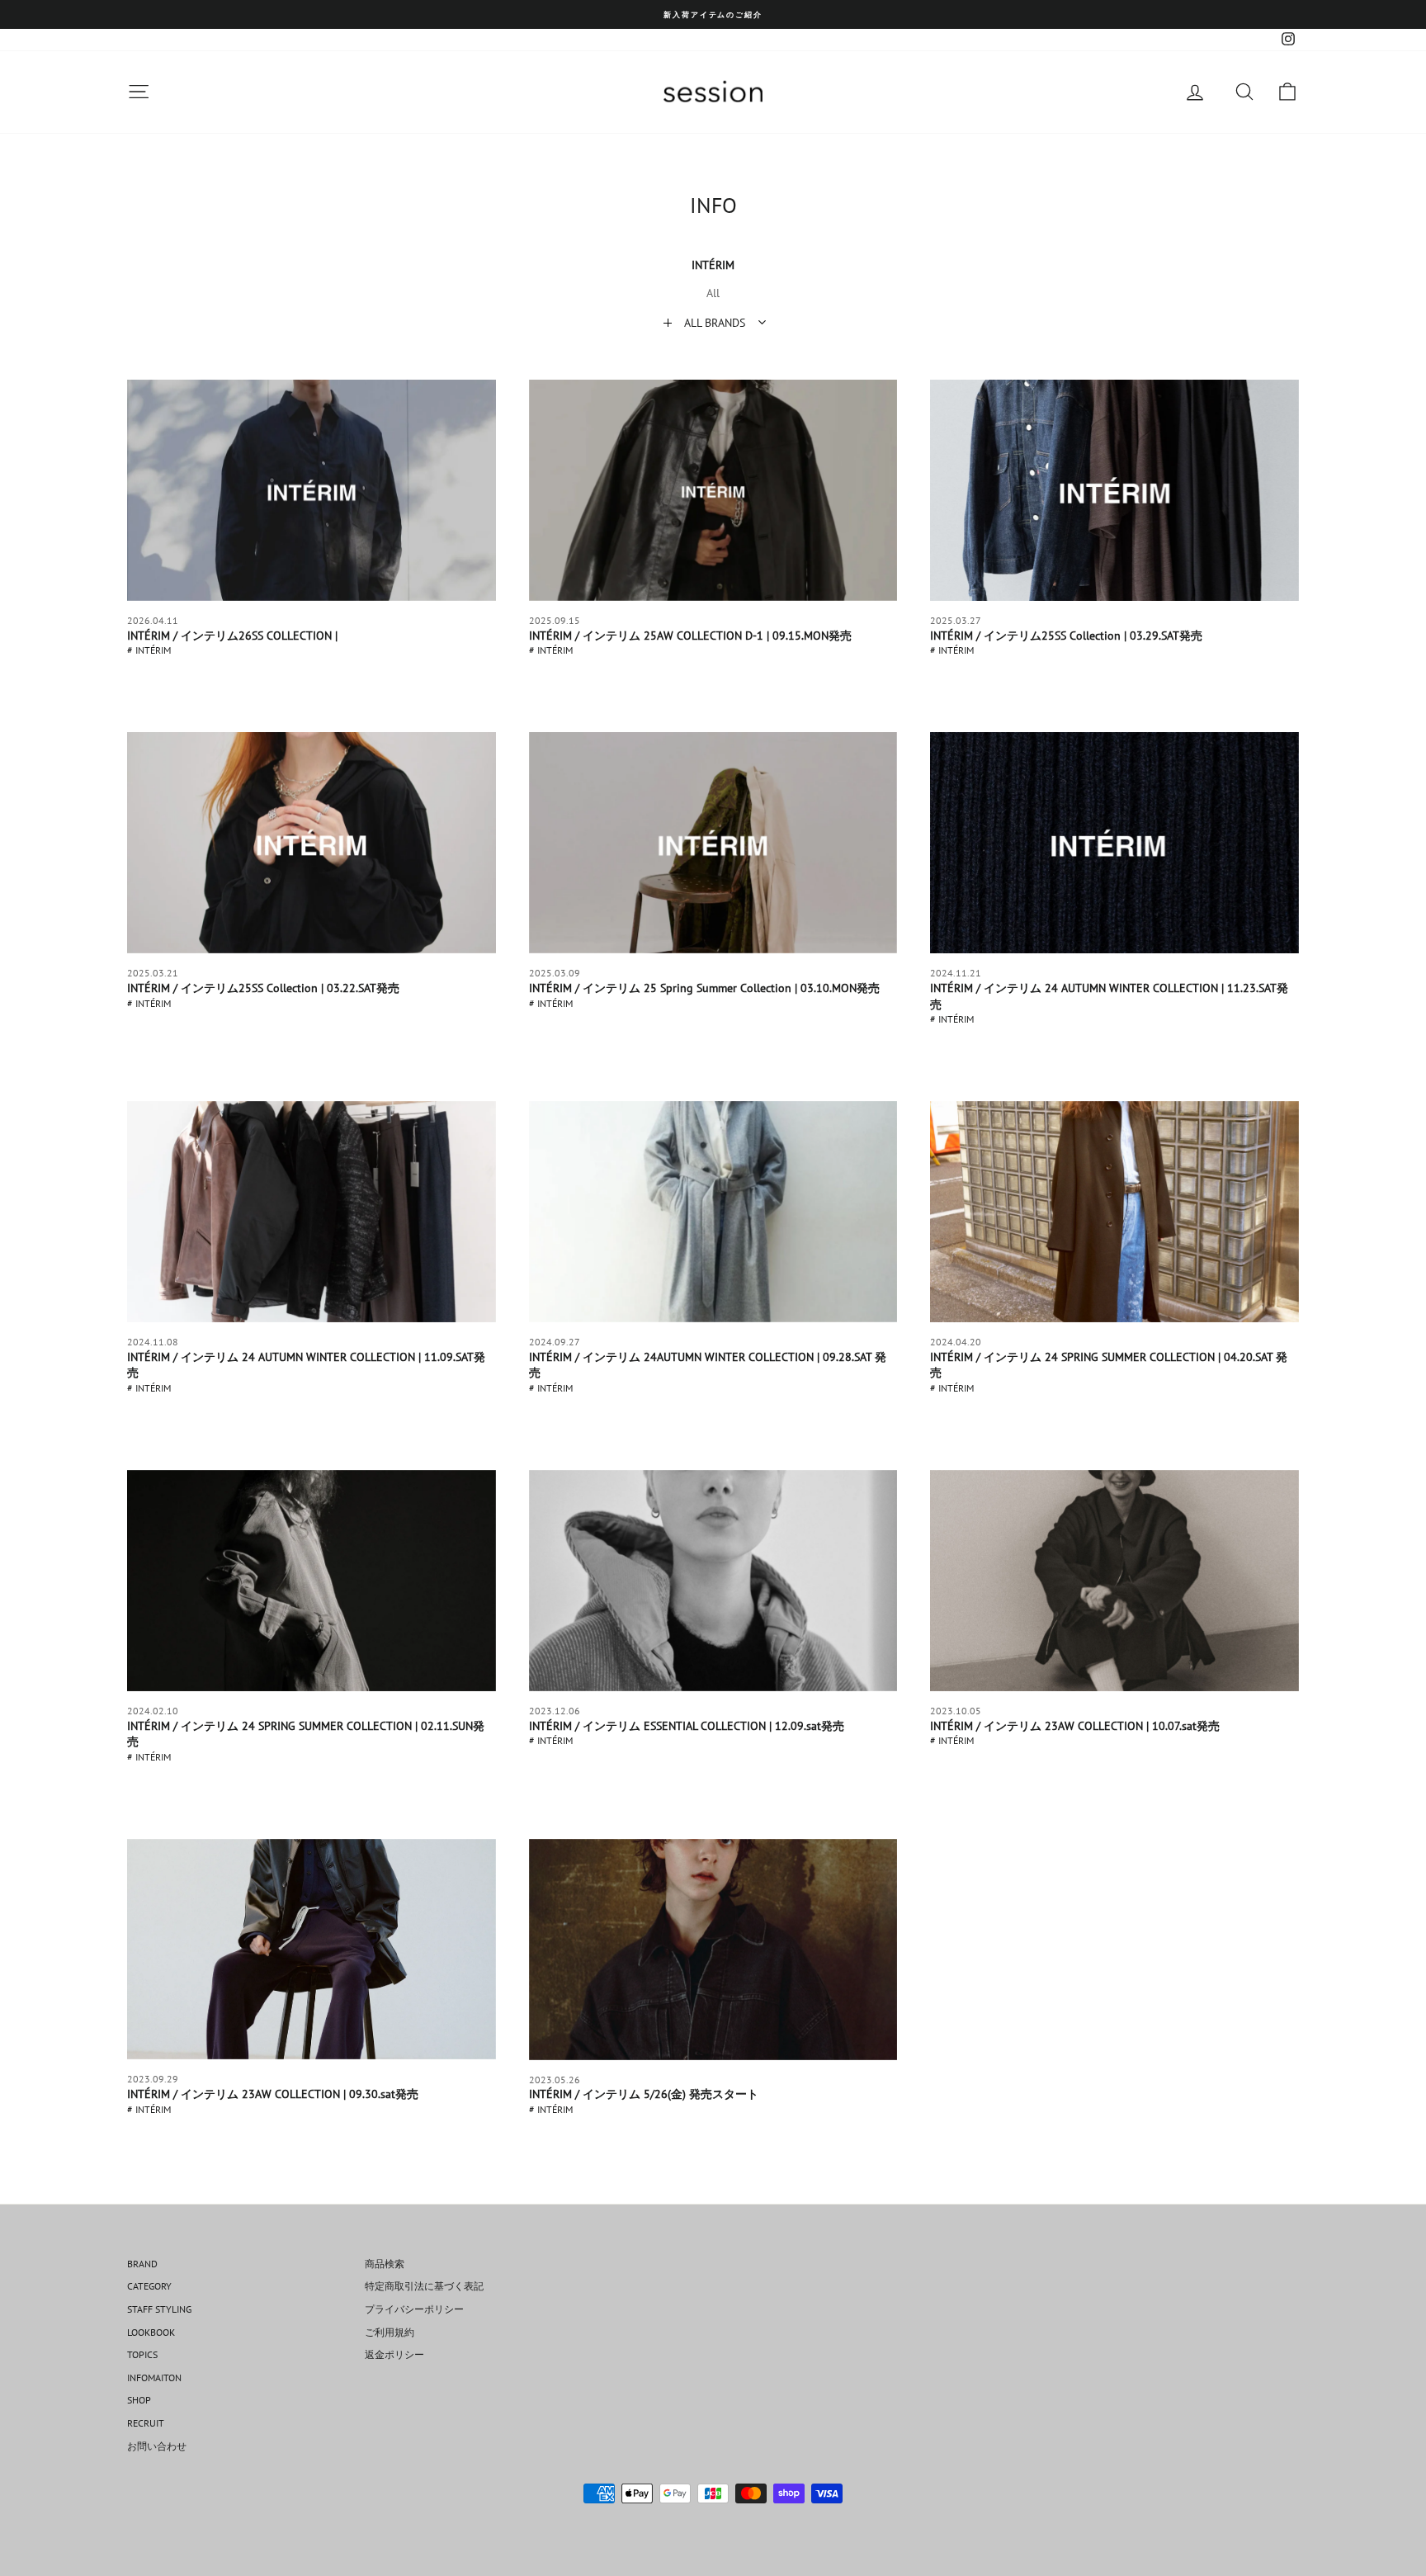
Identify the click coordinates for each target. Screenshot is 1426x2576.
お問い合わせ (157, 2446)
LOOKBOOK (151, 2332)
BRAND (142, 2264)
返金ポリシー (394, 2354)
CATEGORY (149, 2286)
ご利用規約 (390, 2332)
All (713, 293)
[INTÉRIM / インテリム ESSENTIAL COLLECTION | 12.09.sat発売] (713, 1581)
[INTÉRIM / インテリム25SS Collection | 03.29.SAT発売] (1114, 490)
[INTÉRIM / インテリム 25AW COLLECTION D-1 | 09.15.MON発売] (713, 490)
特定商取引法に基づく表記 (424, 2286)
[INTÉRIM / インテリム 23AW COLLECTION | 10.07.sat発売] (1114, 1581)
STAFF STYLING (159, 2309)
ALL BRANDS (715, 323)
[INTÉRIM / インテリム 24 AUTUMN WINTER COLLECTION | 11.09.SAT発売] (312, 1212)
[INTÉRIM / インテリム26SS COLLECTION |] (312, 490)
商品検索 (385, 2264)
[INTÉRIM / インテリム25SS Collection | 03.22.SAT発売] (312, 843)
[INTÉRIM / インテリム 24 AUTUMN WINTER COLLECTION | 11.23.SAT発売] (1114, 843)
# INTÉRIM (149, 650)
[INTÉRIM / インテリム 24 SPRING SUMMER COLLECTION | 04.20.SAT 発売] (1114, 1212)
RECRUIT (146, 2423)
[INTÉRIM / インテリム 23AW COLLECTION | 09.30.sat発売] (312, 1950)
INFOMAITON (154, 2377)
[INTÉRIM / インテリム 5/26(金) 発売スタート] (713, 1950)
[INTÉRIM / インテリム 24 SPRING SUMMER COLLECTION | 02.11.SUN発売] (312, 1581)
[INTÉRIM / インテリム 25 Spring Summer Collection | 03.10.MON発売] (713, 843)
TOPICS (142, 2354)
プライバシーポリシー (414, 2309)
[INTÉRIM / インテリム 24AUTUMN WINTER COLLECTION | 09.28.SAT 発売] (713, 1212)
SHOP (139, 2400)
